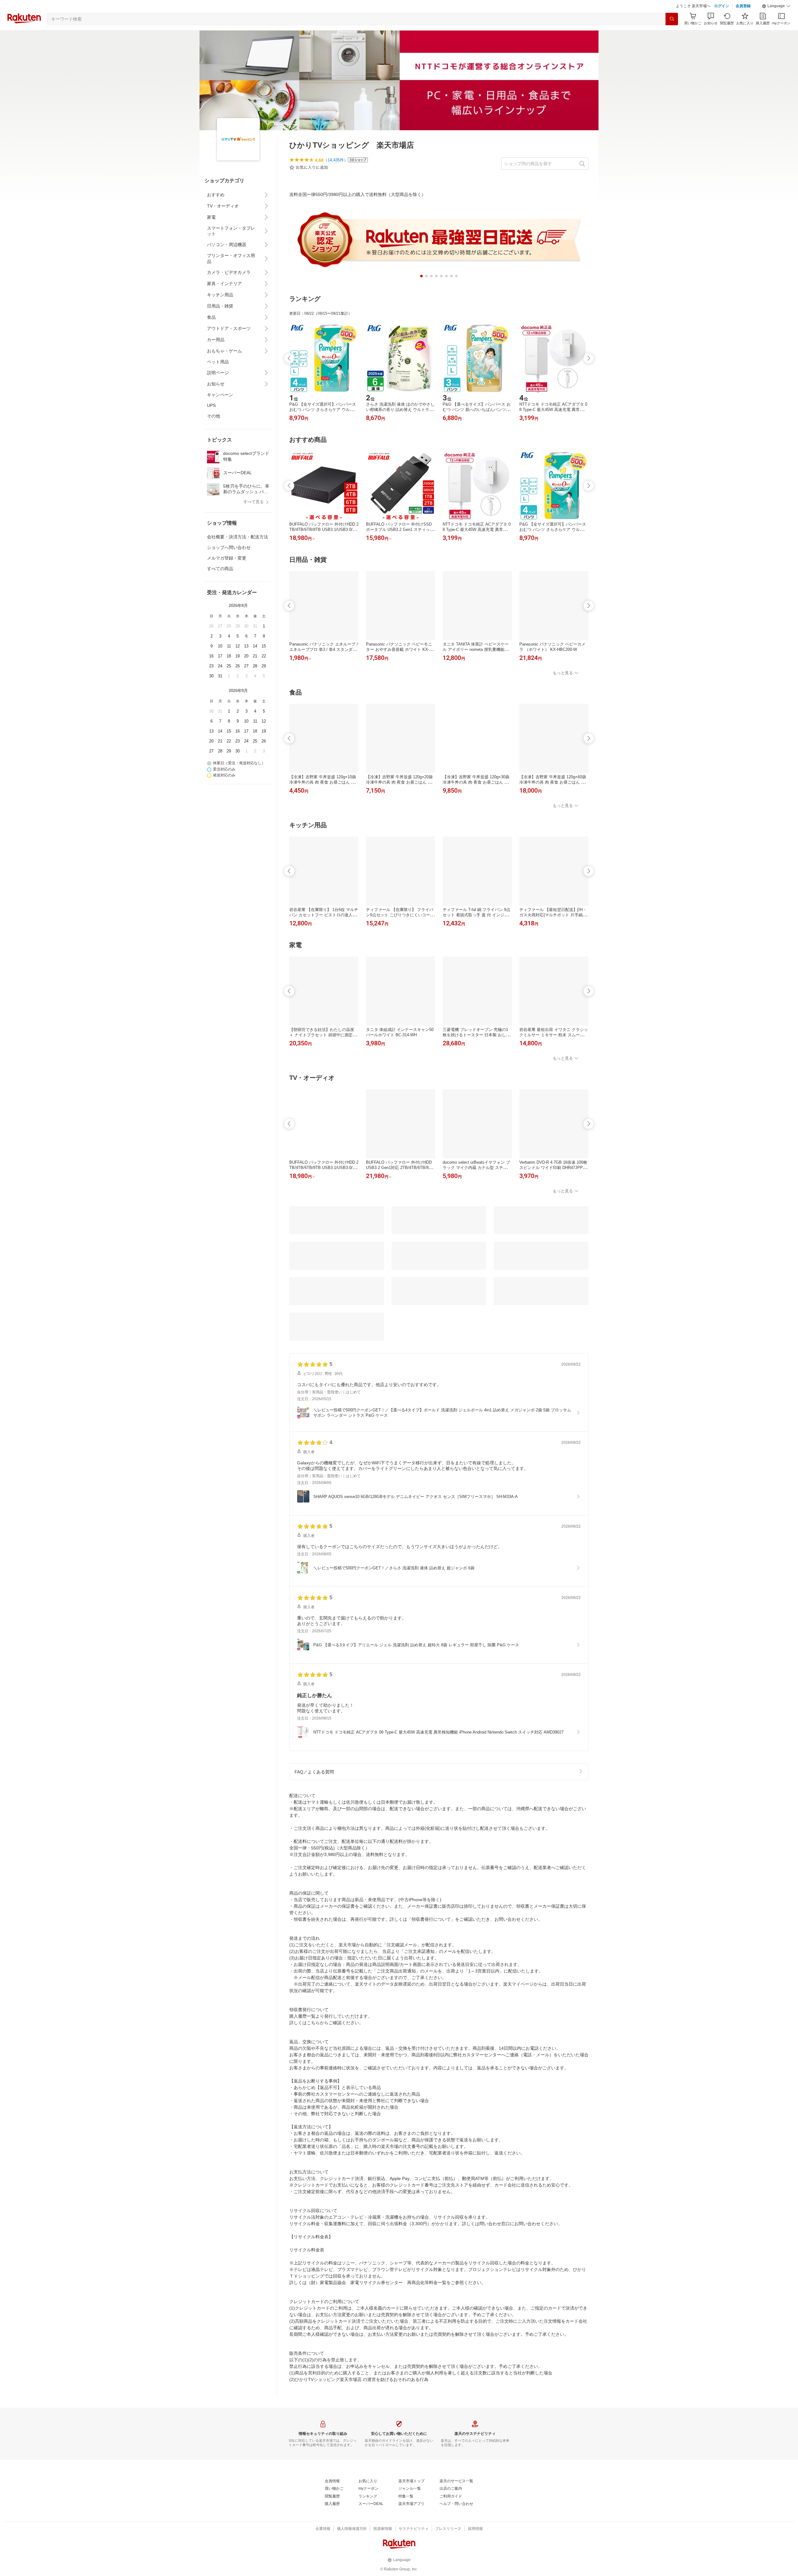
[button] (776, 22)
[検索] (672, 35)
